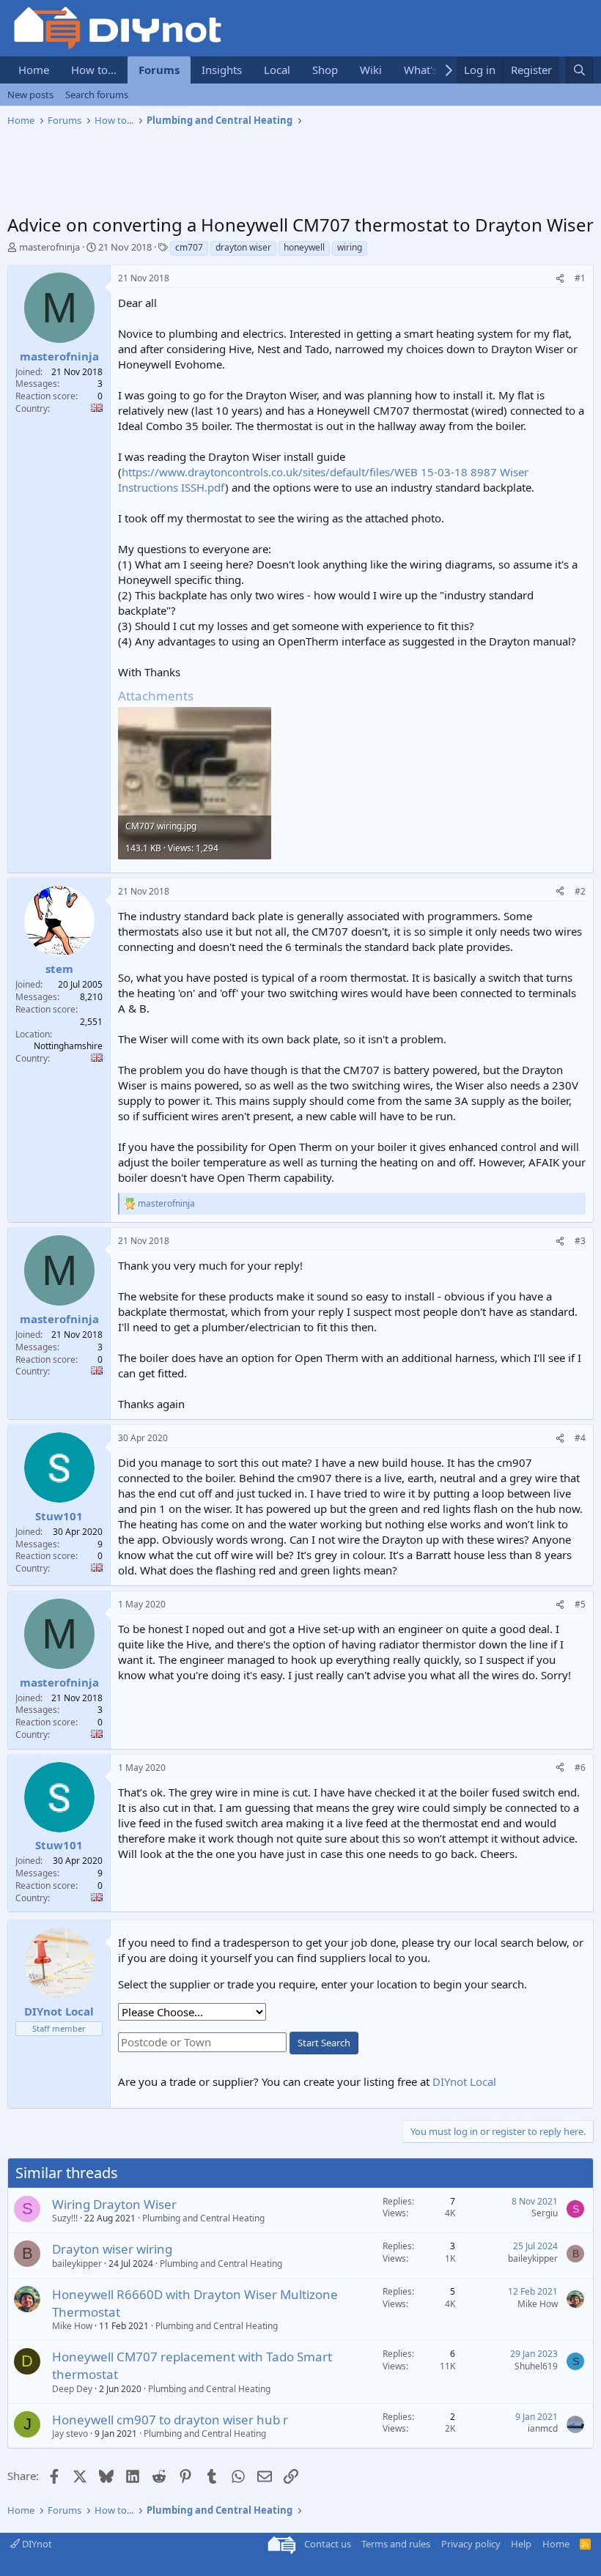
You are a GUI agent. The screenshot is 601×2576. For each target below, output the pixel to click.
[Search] (579, 70)
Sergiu (545, 2213)
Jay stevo (70, 2433)
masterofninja (49, 247)
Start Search (324, 2043)
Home (34, 70)
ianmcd (543, 2428)
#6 (580, 1768)
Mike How (72, 2326)
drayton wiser (243, 247)
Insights (222, 70)
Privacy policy (471, 2544)
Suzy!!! (65, 2218)
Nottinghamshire (68, 1046)
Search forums (97, 95)
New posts (30, 95)
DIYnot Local (464, 2081)
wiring (350, 247)
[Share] (560, 279)
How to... (94, 70)
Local (277, 70)
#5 (580, 1604)
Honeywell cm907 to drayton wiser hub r (170, 2420)
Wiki (371, 70)
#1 (580, 278)
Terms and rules (396, 2544)
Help (521, 2544)
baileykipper (77, 2264)
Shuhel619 (536, 2366)
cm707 (189, 247)
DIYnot (36, 2544)
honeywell (304, 247)
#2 (580, 891)
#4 (580, 1438)
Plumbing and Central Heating (203, 2218)
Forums (159, 70)
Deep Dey (72, 2389)
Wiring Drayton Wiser (114, 2204)
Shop (325, 70)
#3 (580, 1241)
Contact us (328, 2544)
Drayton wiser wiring (112, 2249)
